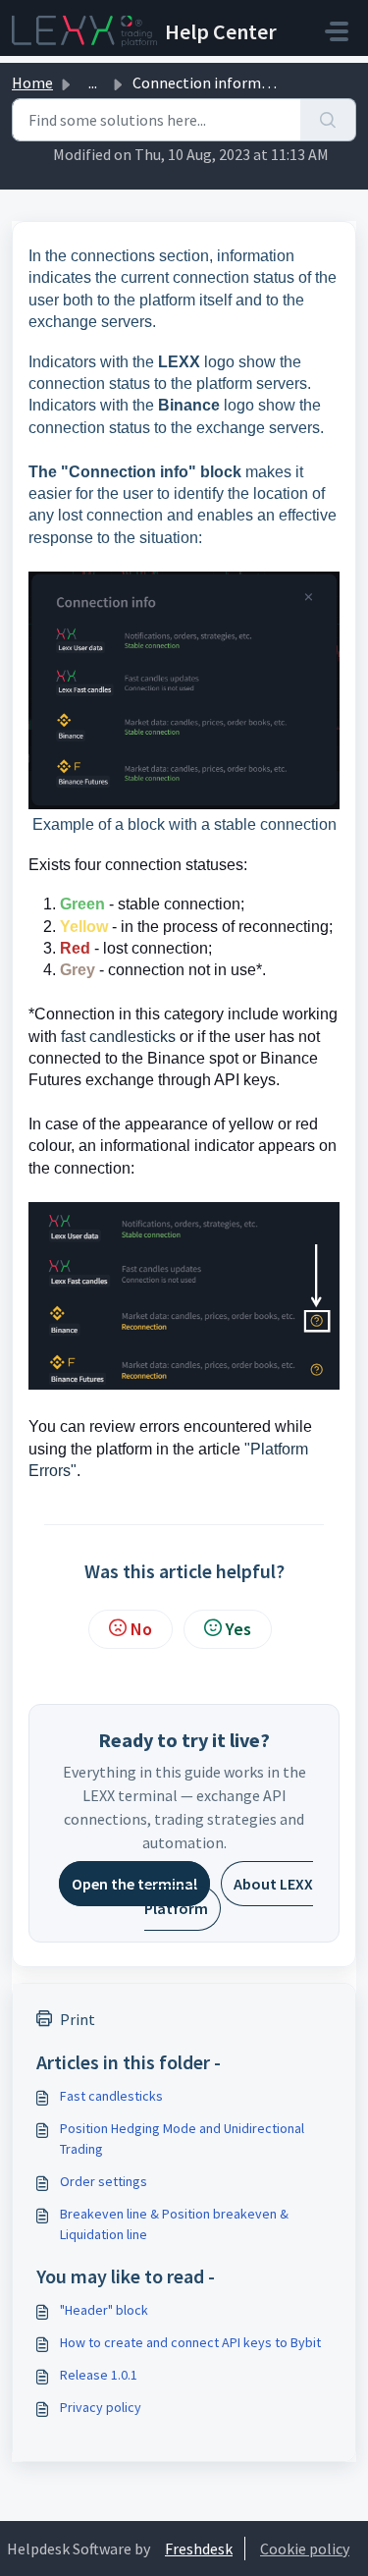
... (93, 82)
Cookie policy (305, 2549)
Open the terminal (134, 1884)
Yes (238, 1629)
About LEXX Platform (229, 1895)
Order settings (104, 2181)
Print (78, 2019)
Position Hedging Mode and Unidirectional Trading (182, 2138)
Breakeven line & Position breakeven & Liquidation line (174, 2224)
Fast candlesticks (111, 2096)
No (141, 1629)
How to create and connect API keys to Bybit (190, 2342)
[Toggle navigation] (337, 31)
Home (32, 82)
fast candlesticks (118, 1037)
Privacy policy (101, 2407)
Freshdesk (199, 2549)
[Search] (328, 120)
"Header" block (104, 2310)
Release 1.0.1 (99, 2375)
